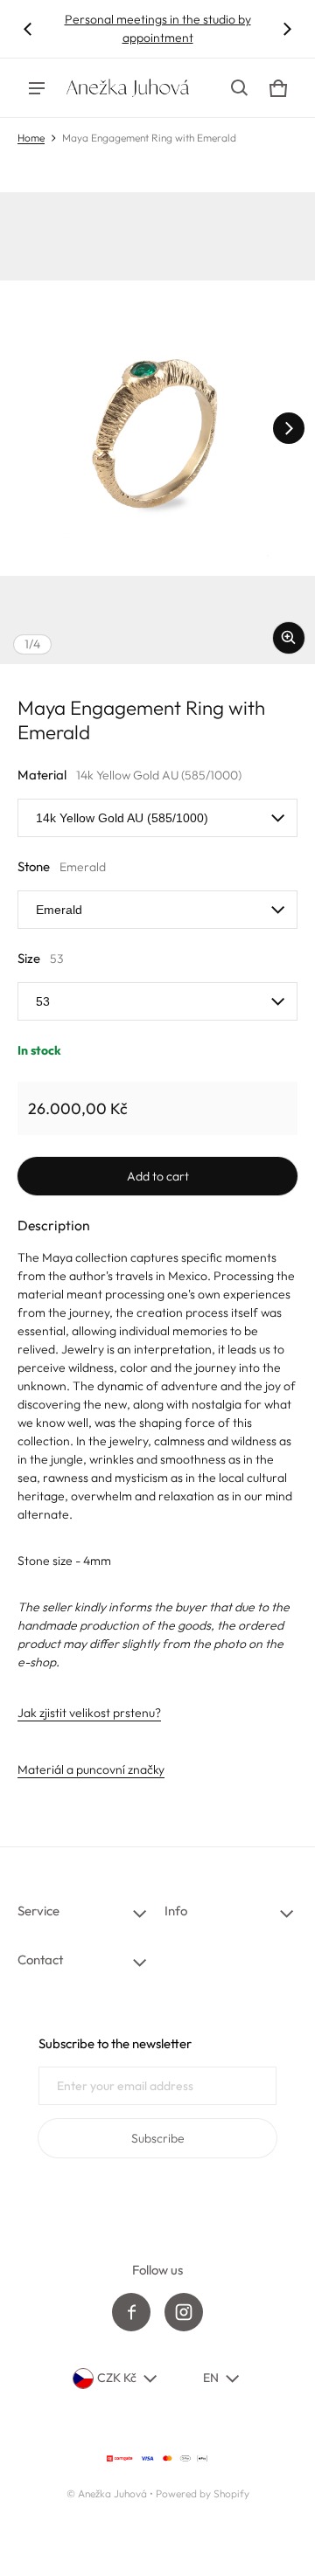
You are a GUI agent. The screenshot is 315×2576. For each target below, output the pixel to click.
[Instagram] (184, 2312)
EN (211, 2378)
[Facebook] (131, 2312)
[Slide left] (28, 29)
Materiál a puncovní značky (91, 1769)
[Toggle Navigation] (37, 88)
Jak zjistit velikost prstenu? (89, 1713)
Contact (40, 1960)
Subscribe (158, 2138)
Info (176, 1911)
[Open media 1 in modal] (157, 428)
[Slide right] (287, 29)
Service (38, 1911)
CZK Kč (117, 2378)
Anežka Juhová (112, 2493)
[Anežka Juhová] (128, 88)
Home (31, 138)
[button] (240, 88)
